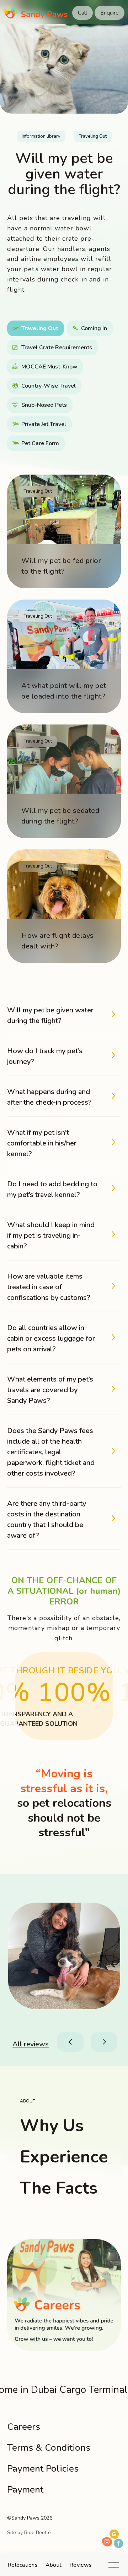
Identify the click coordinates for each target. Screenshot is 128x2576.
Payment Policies (43, 2469)
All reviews (31, 2044)
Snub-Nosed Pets (44, 405)
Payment (25, 2490)
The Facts (59, 2188)
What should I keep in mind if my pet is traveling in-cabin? (51, 1235)
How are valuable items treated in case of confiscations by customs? (49, 1287)
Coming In (94, 328)
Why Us (52, 2126)
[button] (71, 2042)
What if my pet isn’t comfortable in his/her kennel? (42, 1143)
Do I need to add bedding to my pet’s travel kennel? (52, 1189)
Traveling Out (93, 136)
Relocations (23, 2565)
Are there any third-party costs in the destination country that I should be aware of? (47, 1519)
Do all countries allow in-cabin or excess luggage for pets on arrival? (51, 1338)
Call (82, 13)
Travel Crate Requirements (57, 348)
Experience (64, 2157)
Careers (24, 2427)
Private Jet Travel (44, 424)
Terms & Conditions (49, 2448)
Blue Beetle (38, 2533)
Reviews (81, 2565)
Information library (41, 136)
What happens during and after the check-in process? (49, 1097)
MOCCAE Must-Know (49, 367)
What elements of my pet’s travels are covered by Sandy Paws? (50, 1390)
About (54, 2565)
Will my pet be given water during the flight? (50, 1015)
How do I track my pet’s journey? (45, 1056)
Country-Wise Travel (49, 386)
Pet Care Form (40, 443)
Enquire (110, 13)
